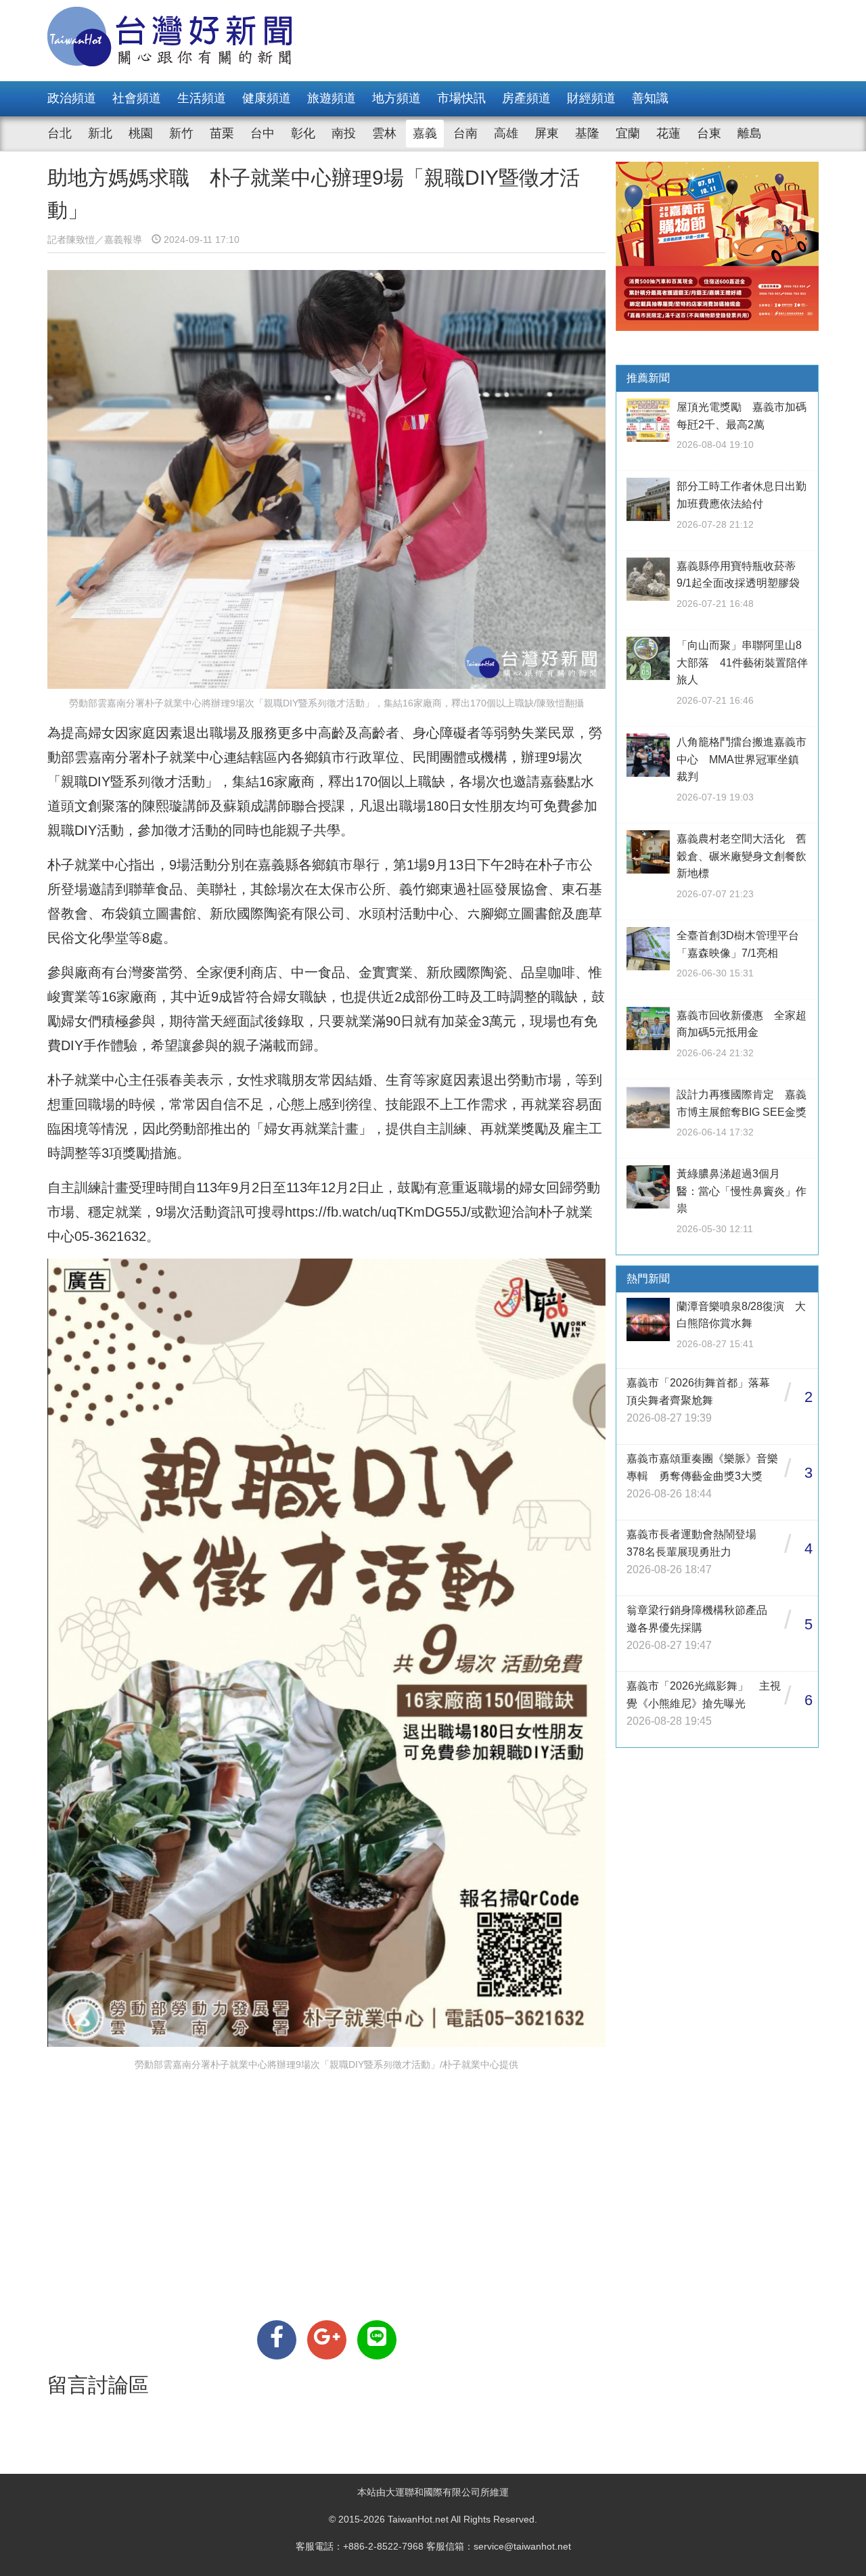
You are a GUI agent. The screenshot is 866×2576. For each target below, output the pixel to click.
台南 (465, 133)
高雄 (506, 133)
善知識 (650, 98)
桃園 (141, 133)
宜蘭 (628, 133)
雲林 (384, 133)
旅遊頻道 (332, 98)
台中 (263, 133)
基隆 (587, 133)
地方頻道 (396, 98)
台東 (709, 133)
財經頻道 (591, 98)
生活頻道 (202, 98)
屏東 (547, 133)
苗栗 (222, 133)
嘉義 (425, 133)
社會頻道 (137, 98)
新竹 (181, 133)
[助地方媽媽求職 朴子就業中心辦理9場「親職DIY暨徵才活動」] (277, 2340)
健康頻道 (267, 98)
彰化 (303, 133)
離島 (750, 133)
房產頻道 (526, 98)
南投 (344, 133)
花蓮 (668, 133)
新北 (100, 133)
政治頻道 (72, 98)
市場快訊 (461, 98)
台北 (60, 133)
